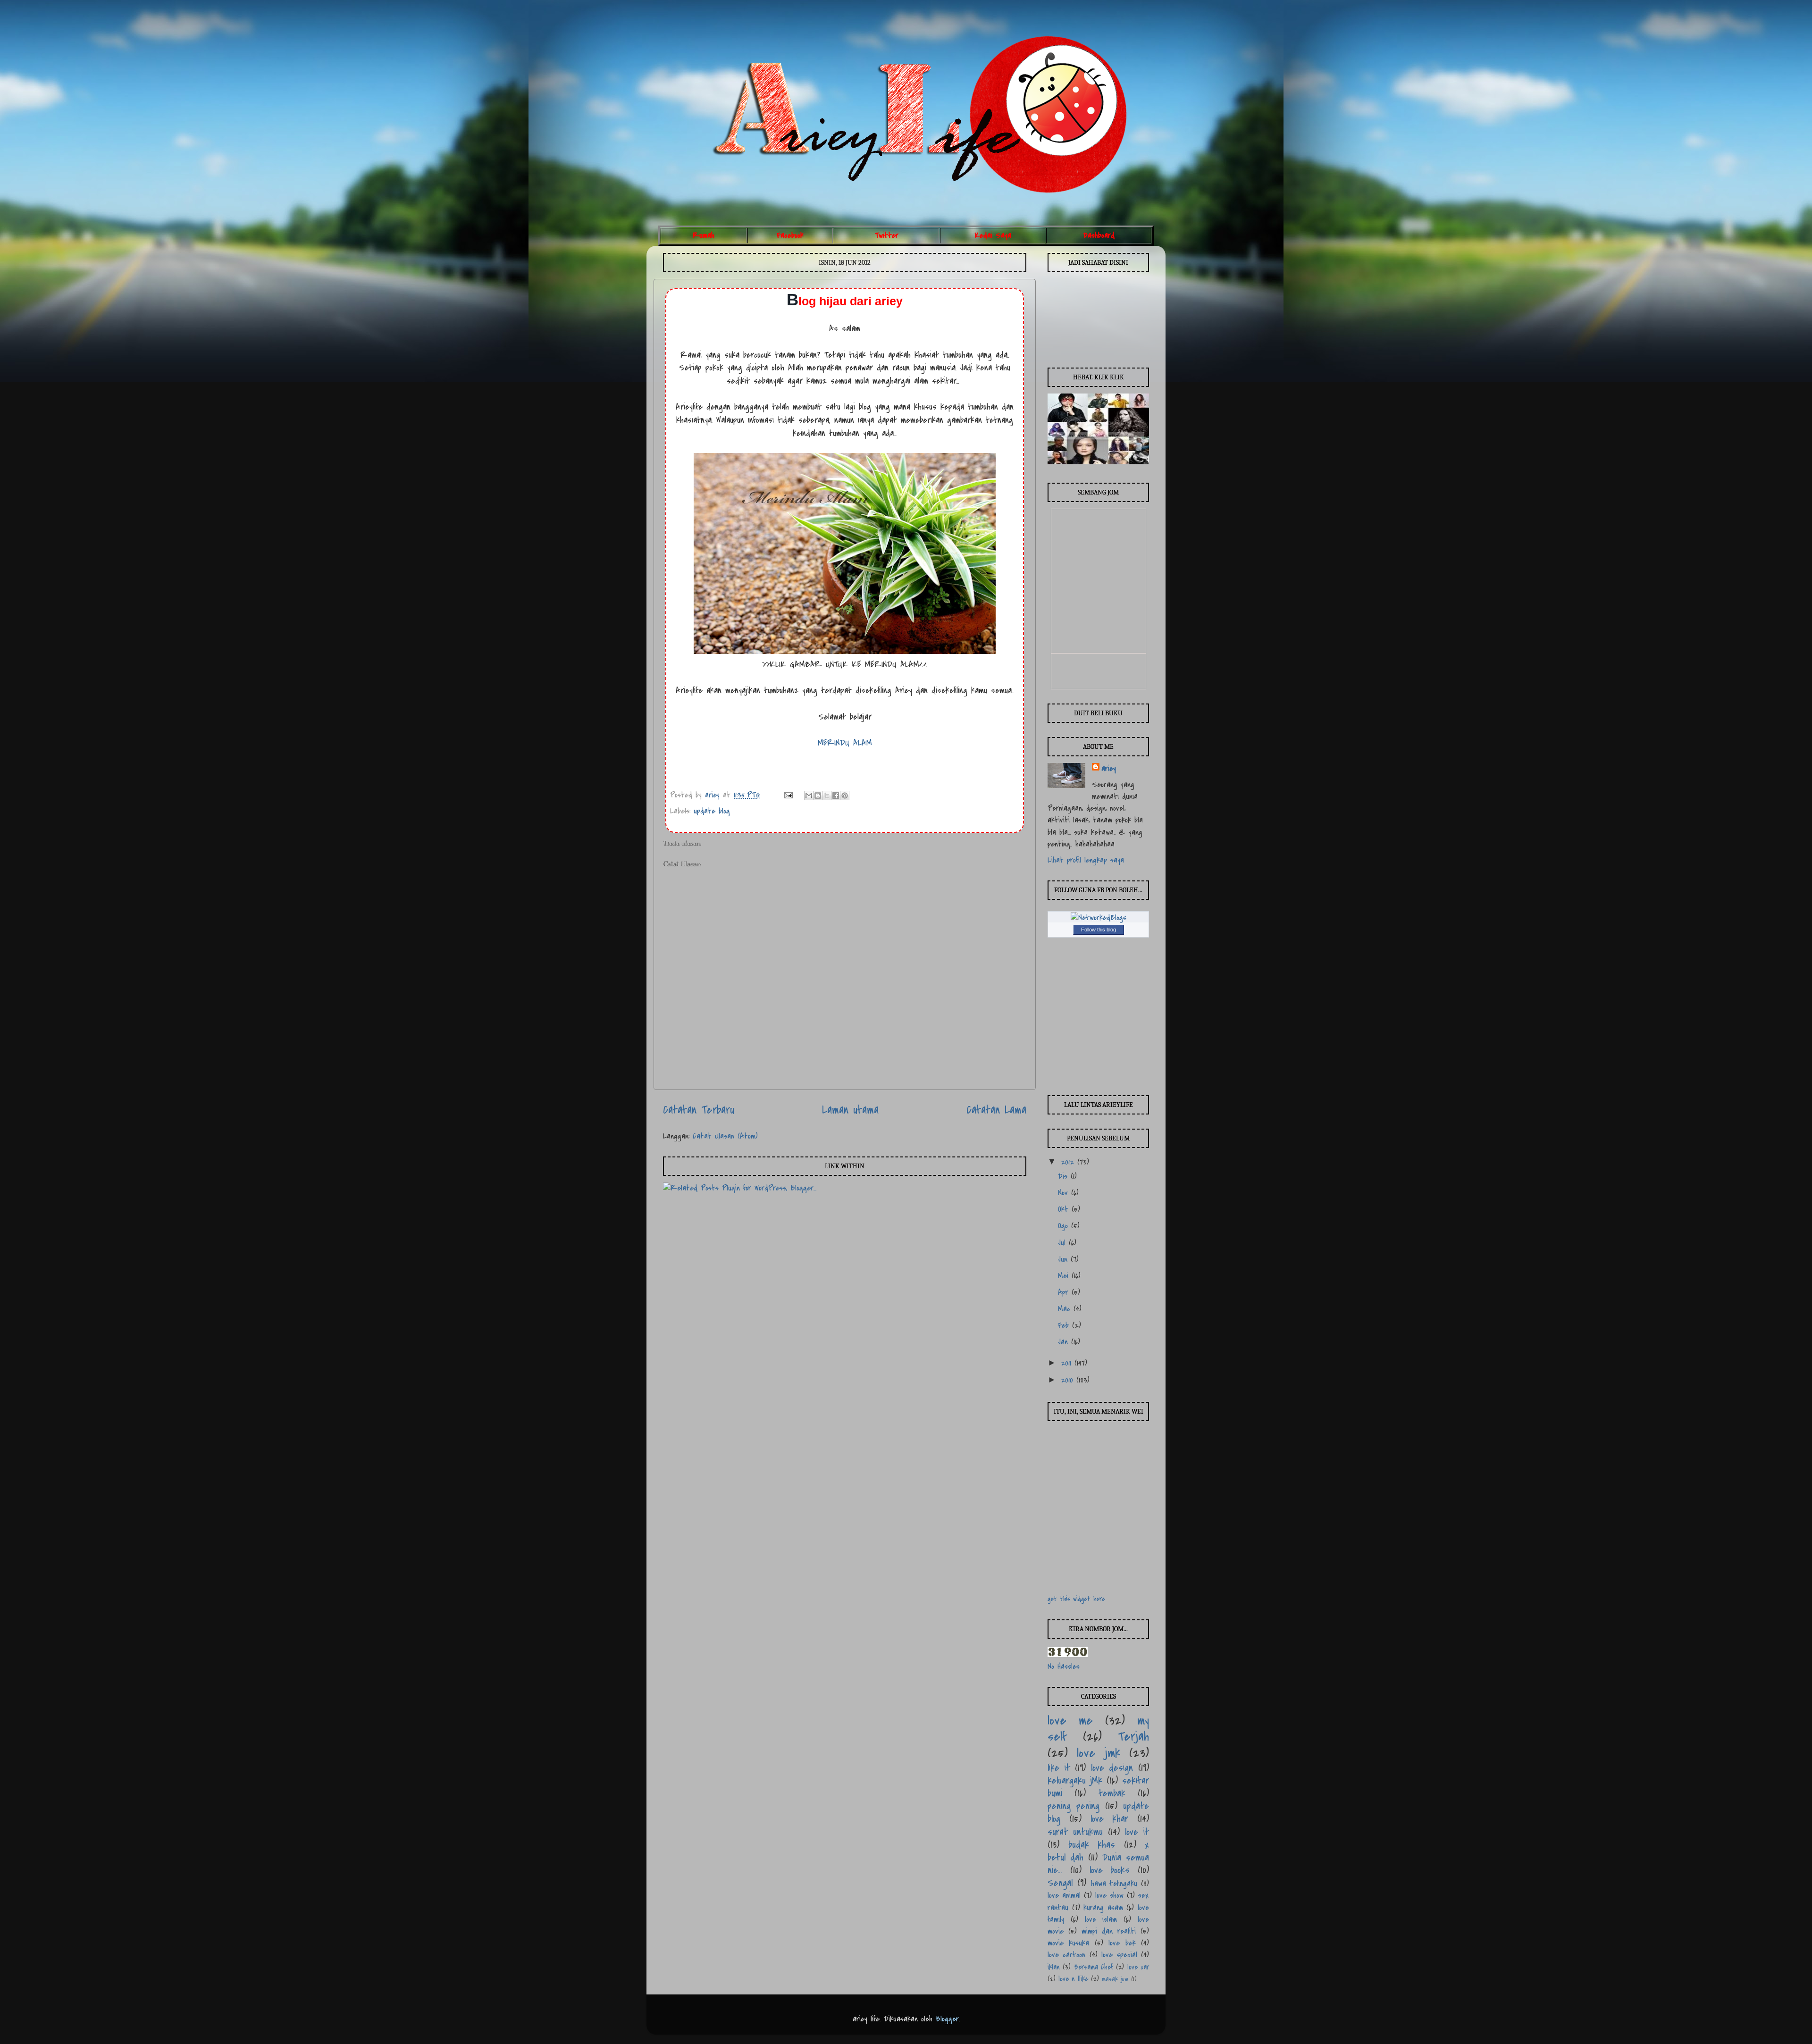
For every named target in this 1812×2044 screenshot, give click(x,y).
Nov (1065, 1193)
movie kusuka (1068, 1943)
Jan (1065, 1342)
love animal (1064, 1895)
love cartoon (1066, 1955)
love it (1137, 1832)
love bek (1122, 1943)
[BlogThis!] (818, 796)
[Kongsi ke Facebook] (836, 796)
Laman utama (850, 1110)
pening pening (1074, 1806)
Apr (1065, 1292)
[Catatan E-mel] (788, 795)
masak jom (1115, 1979)
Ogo (1065, 1226)
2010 (1069, 1380)
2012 (1069, 1162)
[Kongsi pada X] (827, 796)
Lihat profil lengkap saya (1086, 860)
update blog (712, 811)
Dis (1064, 1176)
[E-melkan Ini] (809, 796)
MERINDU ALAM (845, 743)
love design (1112, 1768)
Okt (1065, 1209)
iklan (1054, 1967)
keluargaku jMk (1075, 1780)
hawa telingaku (1114, 1884)
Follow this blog (1099, 930)
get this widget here (1076, 1599)
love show (1109, 1895)
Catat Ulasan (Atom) (725, 1136)
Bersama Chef (1094, 1967)
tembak (1112, 1793)
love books (1110, 1870)
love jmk (1099, 1753)
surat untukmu (1075, 1832)
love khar (1110, 1819)
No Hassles (1064, 1667)
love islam (1101, 1919)
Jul (1063, 1243)
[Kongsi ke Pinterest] (845, 796)
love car (1138, 1967)
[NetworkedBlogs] (1099, 918)
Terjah (1133, 1737)
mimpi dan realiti (1109, 1931)
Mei (1065, 1276)
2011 (1068, 1363)
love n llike (1073, 1979)
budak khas (1092, 1845)
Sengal (1060, 1883)
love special (1119, 1955)
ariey (714, 795)
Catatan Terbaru (699, 1110)
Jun (1064, 1259)
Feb (1065, 1325)
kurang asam (1103, 1908)
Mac (1066, 1309)
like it (1059, 1768)
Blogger (947, 2019)
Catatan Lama (996, 1110)
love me (1070, 1721)
